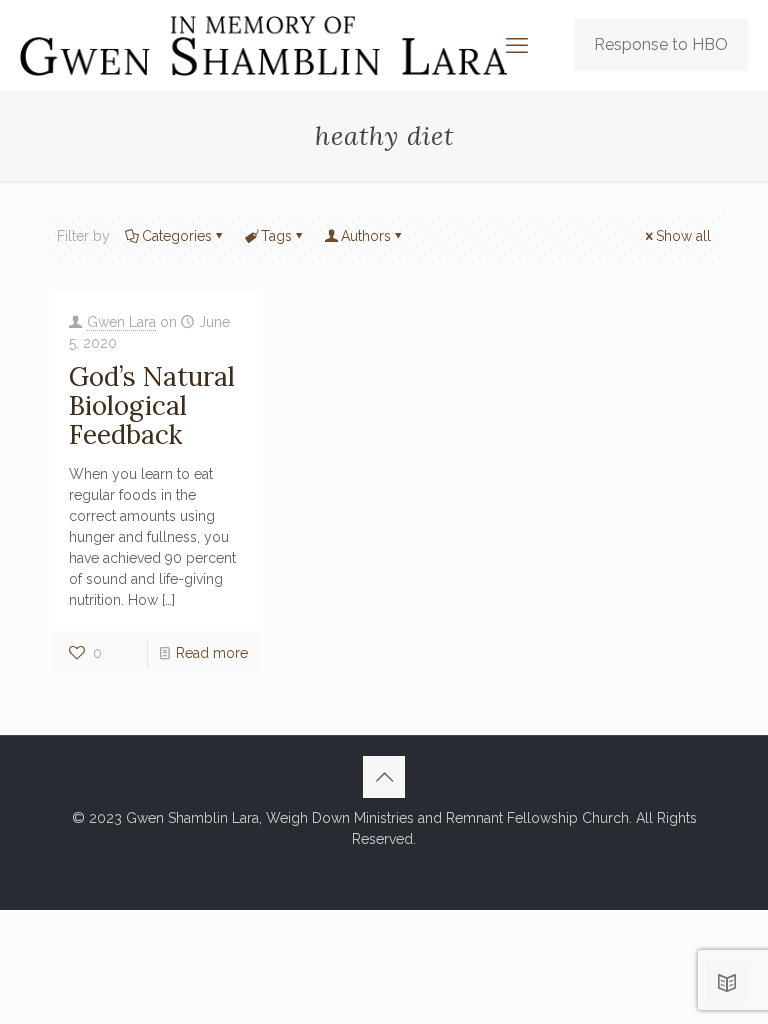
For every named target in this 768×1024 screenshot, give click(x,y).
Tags (276, 236)
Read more (212, 653)
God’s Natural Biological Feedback (152, 405)
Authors (366, 236)
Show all (683, 236)
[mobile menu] (517, 45)
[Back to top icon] (384, 777)
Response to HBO (661, 44)
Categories (177, 236)
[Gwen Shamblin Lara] (264, 45)
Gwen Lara (121, 322)
